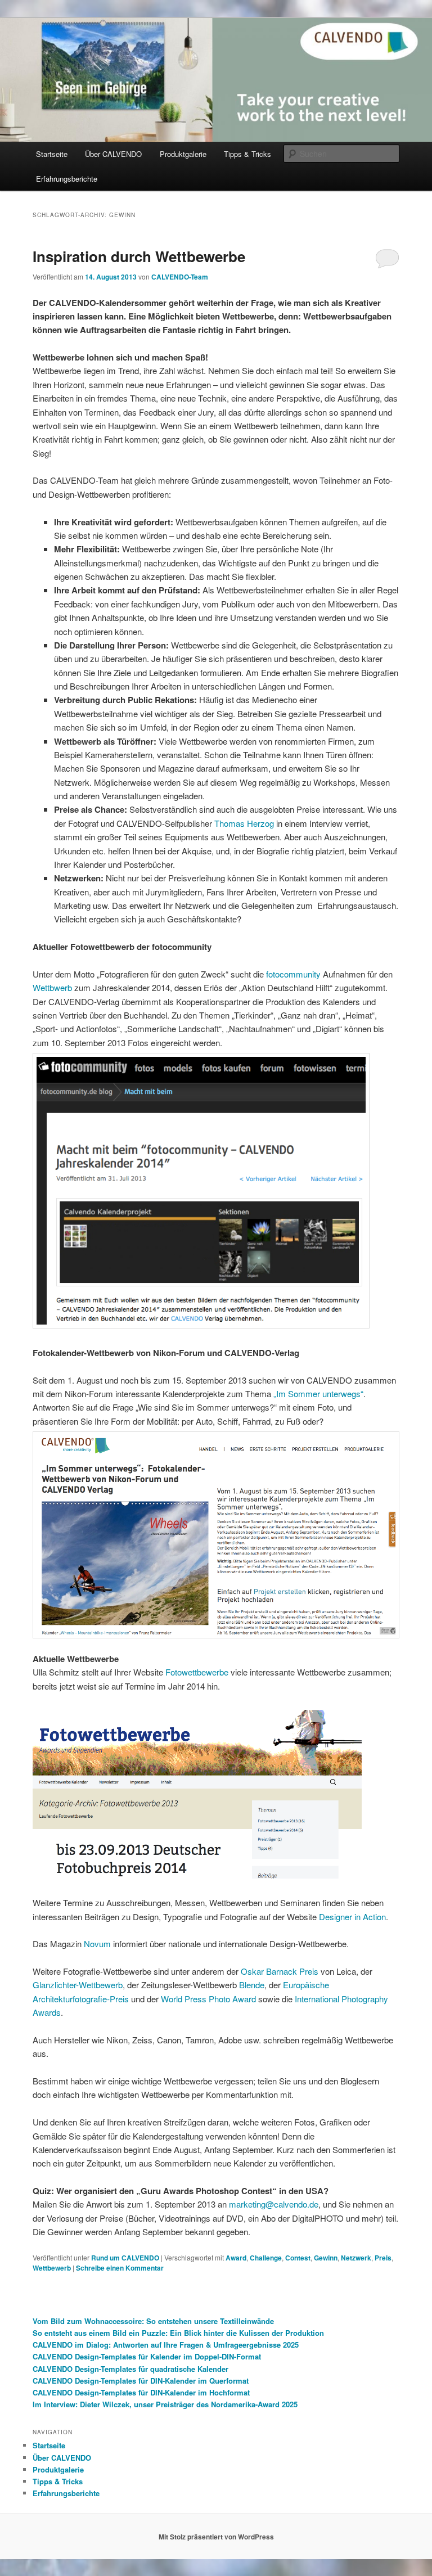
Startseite (52, 154)
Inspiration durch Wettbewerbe (139, 256)
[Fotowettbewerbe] (197, 1875)
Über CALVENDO (113, 154)
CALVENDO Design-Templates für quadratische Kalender (130, 2369)
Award (236, 2258)
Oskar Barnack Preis (280, 1971)
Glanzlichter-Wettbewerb (78, 1985)
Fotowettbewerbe (197, 1672)
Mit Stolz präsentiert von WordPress (216, 2537)
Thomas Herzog (244, 823)
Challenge (266, 2258)
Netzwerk (356, 2258)
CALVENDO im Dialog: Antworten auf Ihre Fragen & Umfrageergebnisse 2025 (166, 2345)
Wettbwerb (52, 987)
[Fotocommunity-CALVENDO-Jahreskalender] (201, 1325)
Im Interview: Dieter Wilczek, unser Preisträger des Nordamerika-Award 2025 (165, 2404)
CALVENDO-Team (180, 277)
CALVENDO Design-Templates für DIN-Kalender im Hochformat (141, 2392)
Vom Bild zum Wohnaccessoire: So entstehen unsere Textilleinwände (153, 2321)
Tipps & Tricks (247, 154)
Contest (298, 2258)
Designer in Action (352, 1917)
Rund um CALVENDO (125, 2258)
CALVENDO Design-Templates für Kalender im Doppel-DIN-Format (147, 2356)
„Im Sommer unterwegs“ (318, 1393)
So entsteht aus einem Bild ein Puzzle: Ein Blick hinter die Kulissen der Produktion (178, 2333)
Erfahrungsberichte (67, 179)
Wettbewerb (52, 2268)
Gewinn (326, 2258)
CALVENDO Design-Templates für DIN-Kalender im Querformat (141, 2381)
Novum (97, 1944)
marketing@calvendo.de (274, 2204)
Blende (252, 1985)
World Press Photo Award (208, 1999)
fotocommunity (293, 974)
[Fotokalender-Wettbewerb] (216, 1535)
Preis (383, 2258)
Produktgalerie (183, 154)
